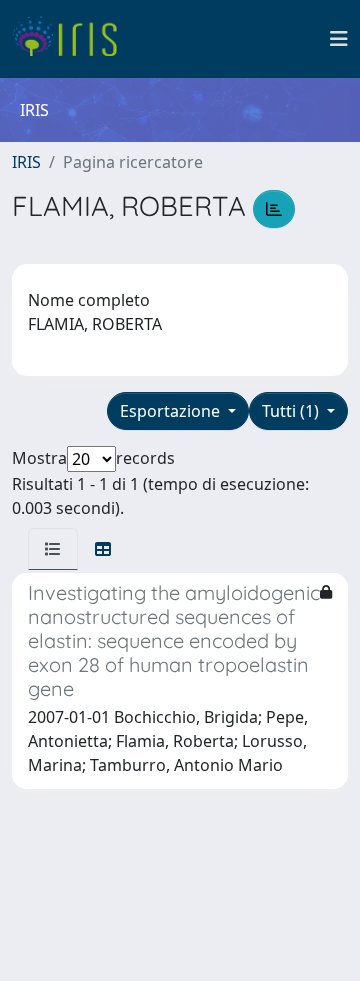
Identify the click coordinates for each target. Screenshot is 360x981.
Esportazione (172, 411)
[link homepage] (72, 39)
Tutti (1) (292, 411)
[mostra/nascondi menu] (339, 39)
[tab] (53, 549)
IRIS (26, 162)
